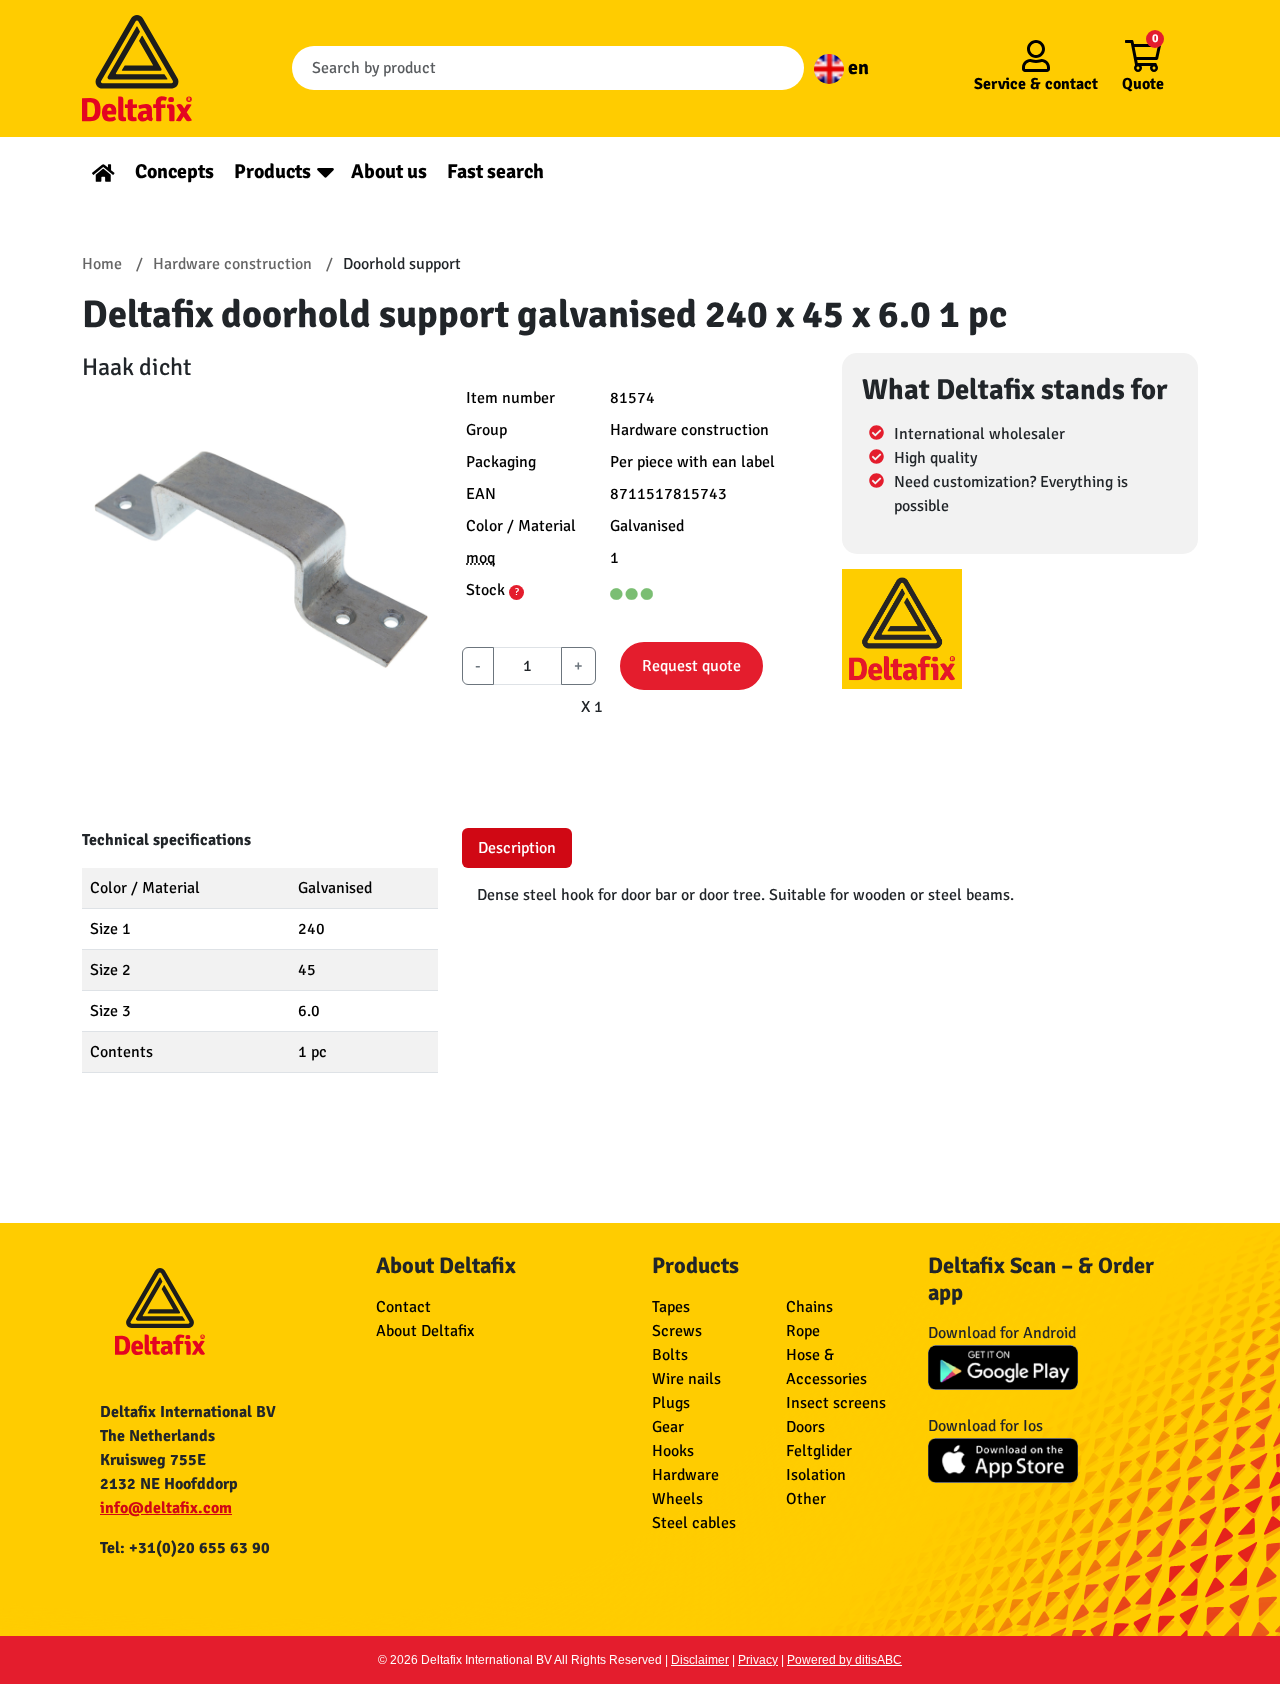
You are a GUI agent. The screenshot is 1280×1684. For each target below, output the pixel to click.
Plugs (671, 1403)
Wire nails (686, 1379)
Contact (403, 1307)
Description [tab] (517, 848)
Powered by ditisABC (844, 1660)
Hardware (685, 1475)
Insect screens (836, 1403)
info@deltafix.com (166, 1508)
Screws (677, 1331)
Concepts (174, 171)
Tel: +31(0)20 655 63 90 (185, 1548)
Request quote (691, 666)
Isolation (816, 1475)
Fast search (495, 171)
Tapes (671, 1307)
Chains (809, 1307)
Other (806, 1499)
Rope (803, 1331)
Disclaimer (700, 1660)
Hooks (673, 1451)
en (856, 67)
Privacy (758, 1660)
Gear (668, 1427)
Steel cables (694, 1523)
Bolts (670, 1355)
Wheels (677, 1499)
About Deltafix (425, 1331)
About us (389, 171)
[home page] (103, 171)
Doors (805, 1427)
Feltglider (819, 1451)
